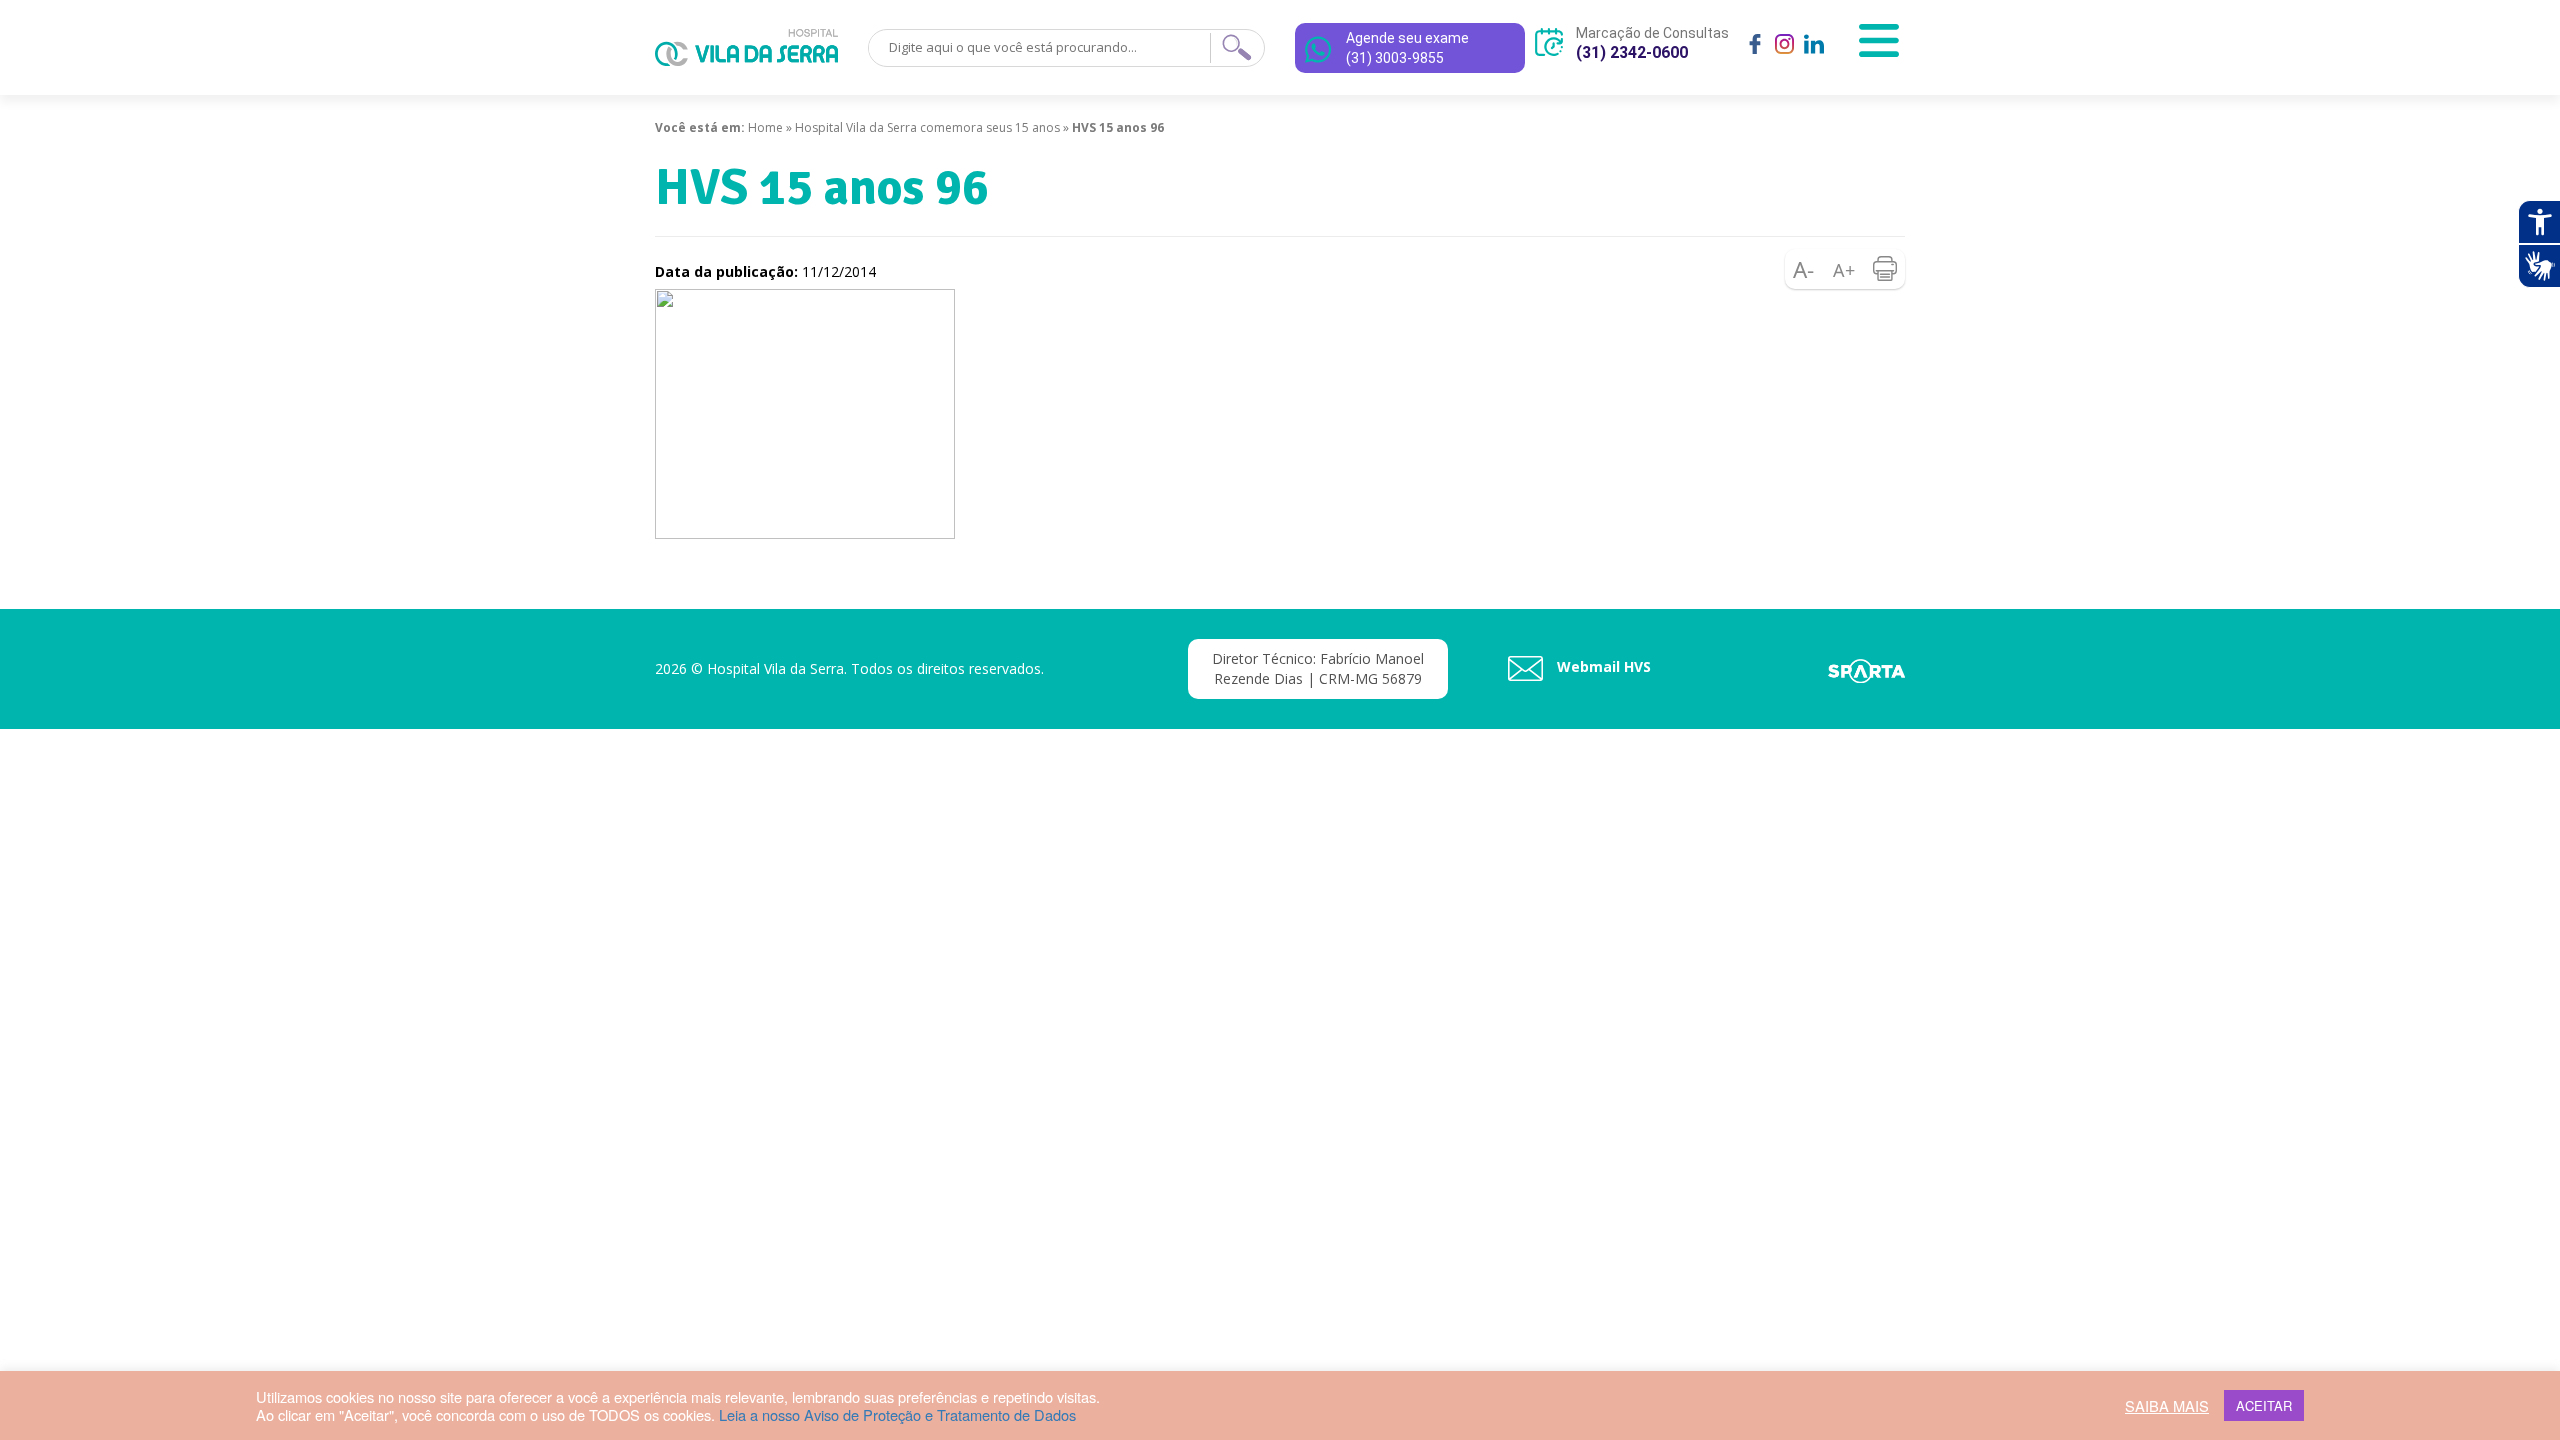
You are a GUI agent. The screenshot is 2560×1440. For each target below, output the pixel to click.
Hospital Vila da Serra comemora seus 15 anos (927, 127)
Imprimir (1885, 269)
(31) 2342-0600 (1632, 52)
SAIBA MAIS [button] (2167, 1406)
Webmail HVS (1602, 666)
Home (765, 127)
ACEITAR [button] (2264, 1405)
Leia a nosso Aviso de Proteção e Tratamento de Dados (897, 1414)
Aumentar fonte (1845, 269)
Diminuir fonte (1805, 269)
